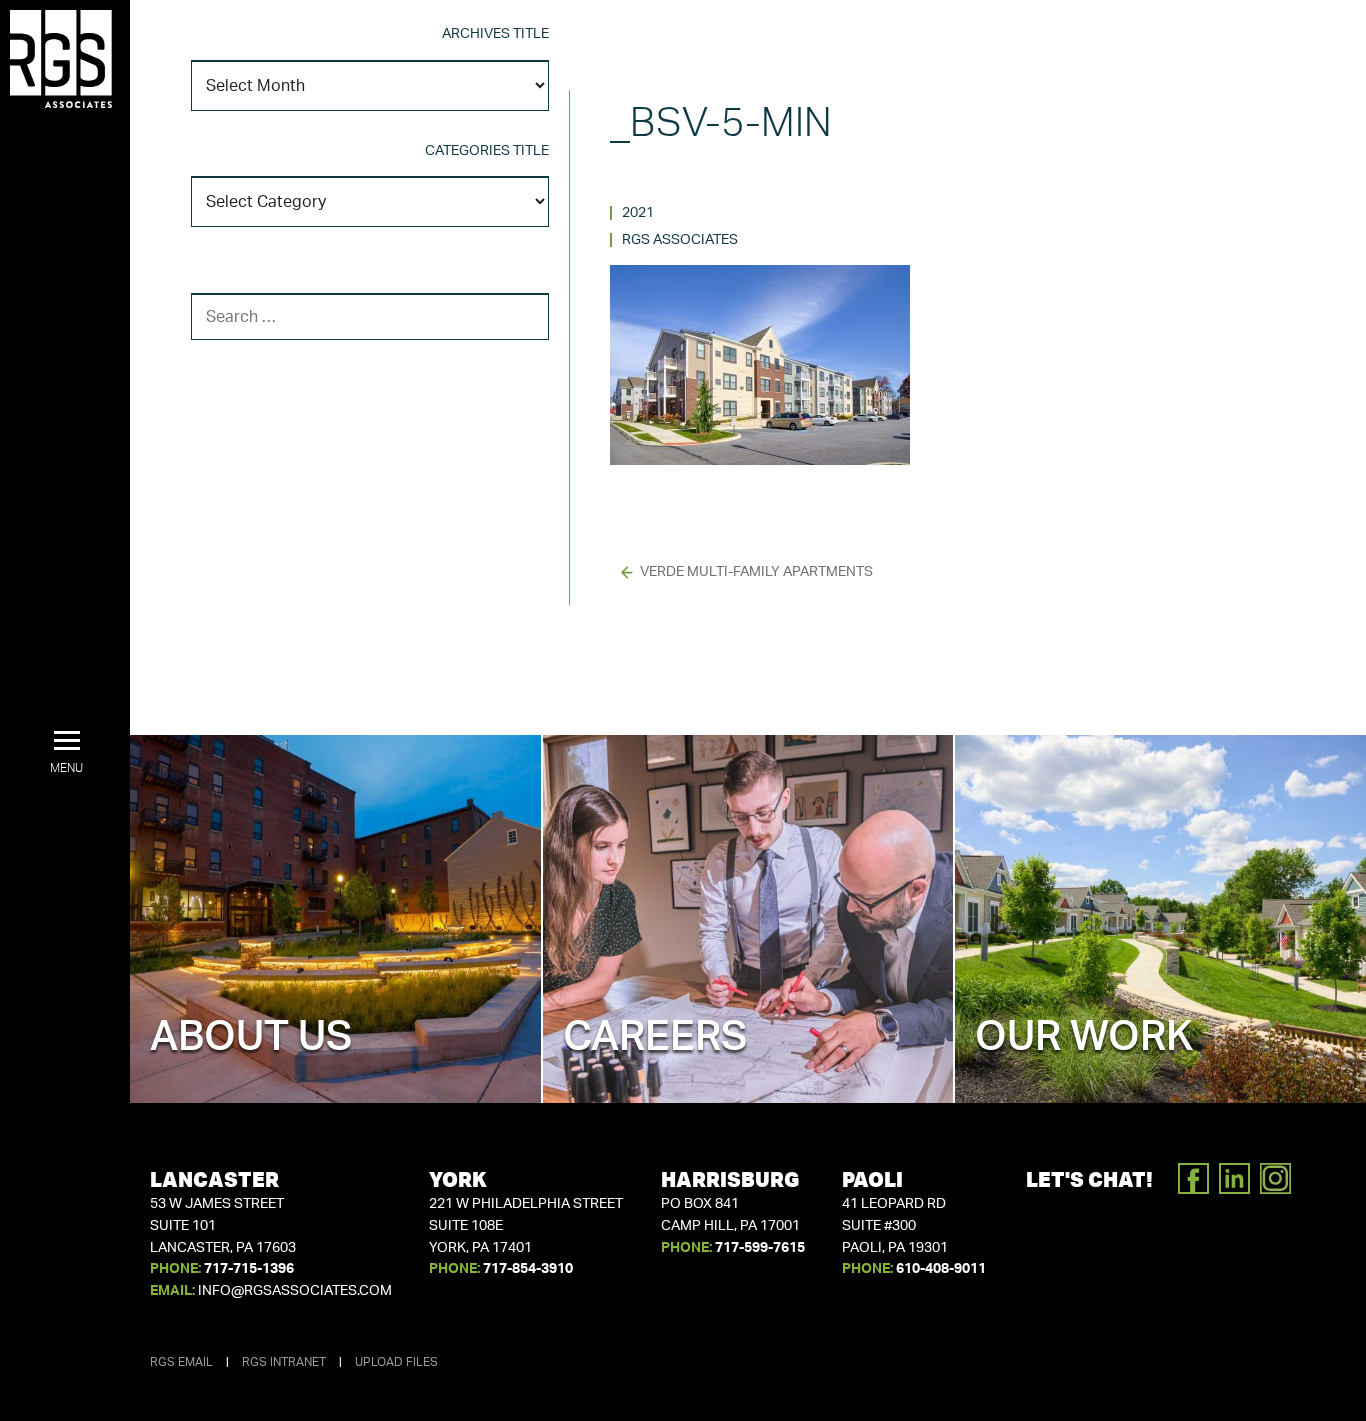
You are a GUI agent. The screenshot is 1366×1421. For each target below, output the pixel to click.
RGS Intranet (284, 1362)
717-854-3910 (528, 1269)
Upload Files (396, 1362)
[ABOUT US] (335, 918)
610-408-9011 (941, 1269)
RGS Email (181, 1362)
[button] (66, 753)
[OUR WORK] (1160, 918)
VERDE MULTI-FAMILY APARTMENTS (756, 572)
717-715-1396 (249, 1269)
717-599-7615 (760, 1248)
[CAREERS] (748, 918)
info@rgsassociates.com (295, 1291)
